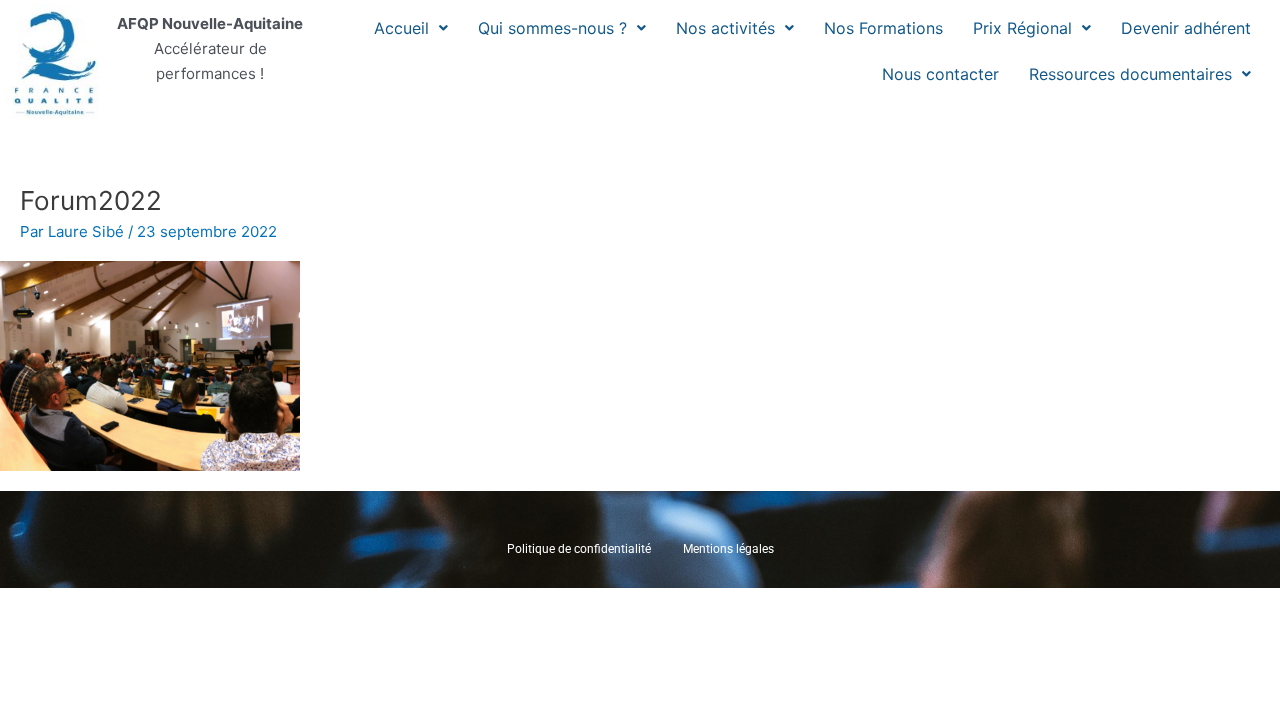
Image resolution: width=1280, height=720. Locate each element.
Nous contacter (940, 74)
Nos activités (725, 28)
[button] (411, 28)
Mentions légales (728, 549)
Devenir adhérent (1186, 28)
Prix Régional (1022, 28)
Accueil (401, 28)
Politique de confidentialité (579, 549)
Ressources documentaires (1130, 74)
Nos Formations (883, 28)
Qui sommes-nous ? (552, 28)
